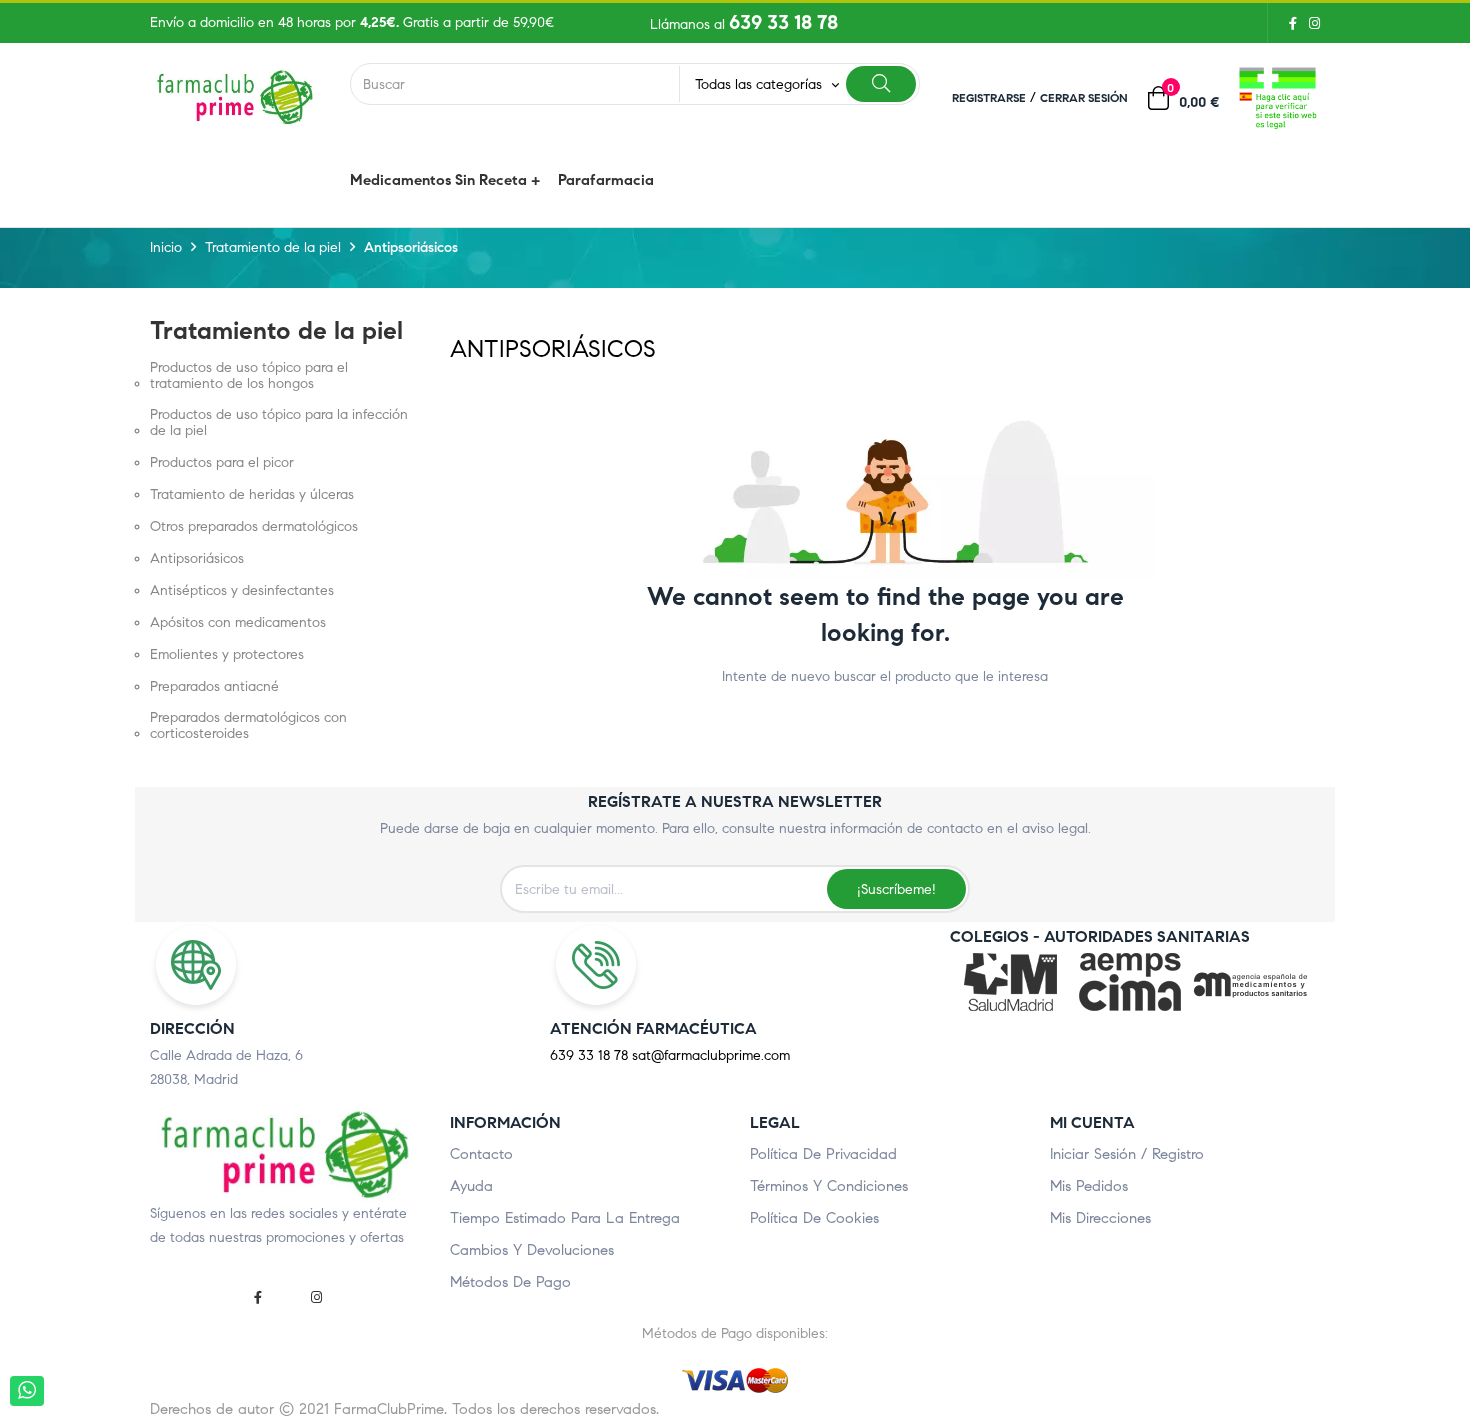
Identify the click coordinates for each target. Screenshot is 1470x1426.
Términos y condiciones (829, 1186)
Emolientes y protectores (227, 655)
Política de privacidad (823, 1154)
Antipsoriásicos (197, 559)
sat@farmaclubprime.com (711, 1055)
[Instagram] (1311, 23)
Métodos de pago (510, 1282)
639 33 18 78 (783, 22)
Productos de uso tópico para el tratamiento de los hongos (249, 376)
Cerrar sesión (1084, 97)
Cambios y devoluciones (532, 1250)
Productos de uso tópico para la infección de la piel (279, 423)
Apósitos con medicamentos (238, 623)
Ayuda (471, 1186)
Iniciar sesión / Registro (1127, 1154)
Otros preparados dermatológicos (254, 527)
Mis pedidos (1089, 1186)
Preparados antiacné (214, 687)
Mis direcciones (1100, 1218)
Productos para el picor (222, 463)
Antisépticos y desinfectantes (242, 591)
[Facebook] (1293, 23)
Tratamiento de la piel (276, 330)
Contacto (481, 1154)
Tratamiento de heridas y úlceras (252, 495)
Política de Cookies (814, 1218)
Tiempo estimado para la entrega (565, 1218)
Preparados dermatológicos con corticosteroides (248, 726)
